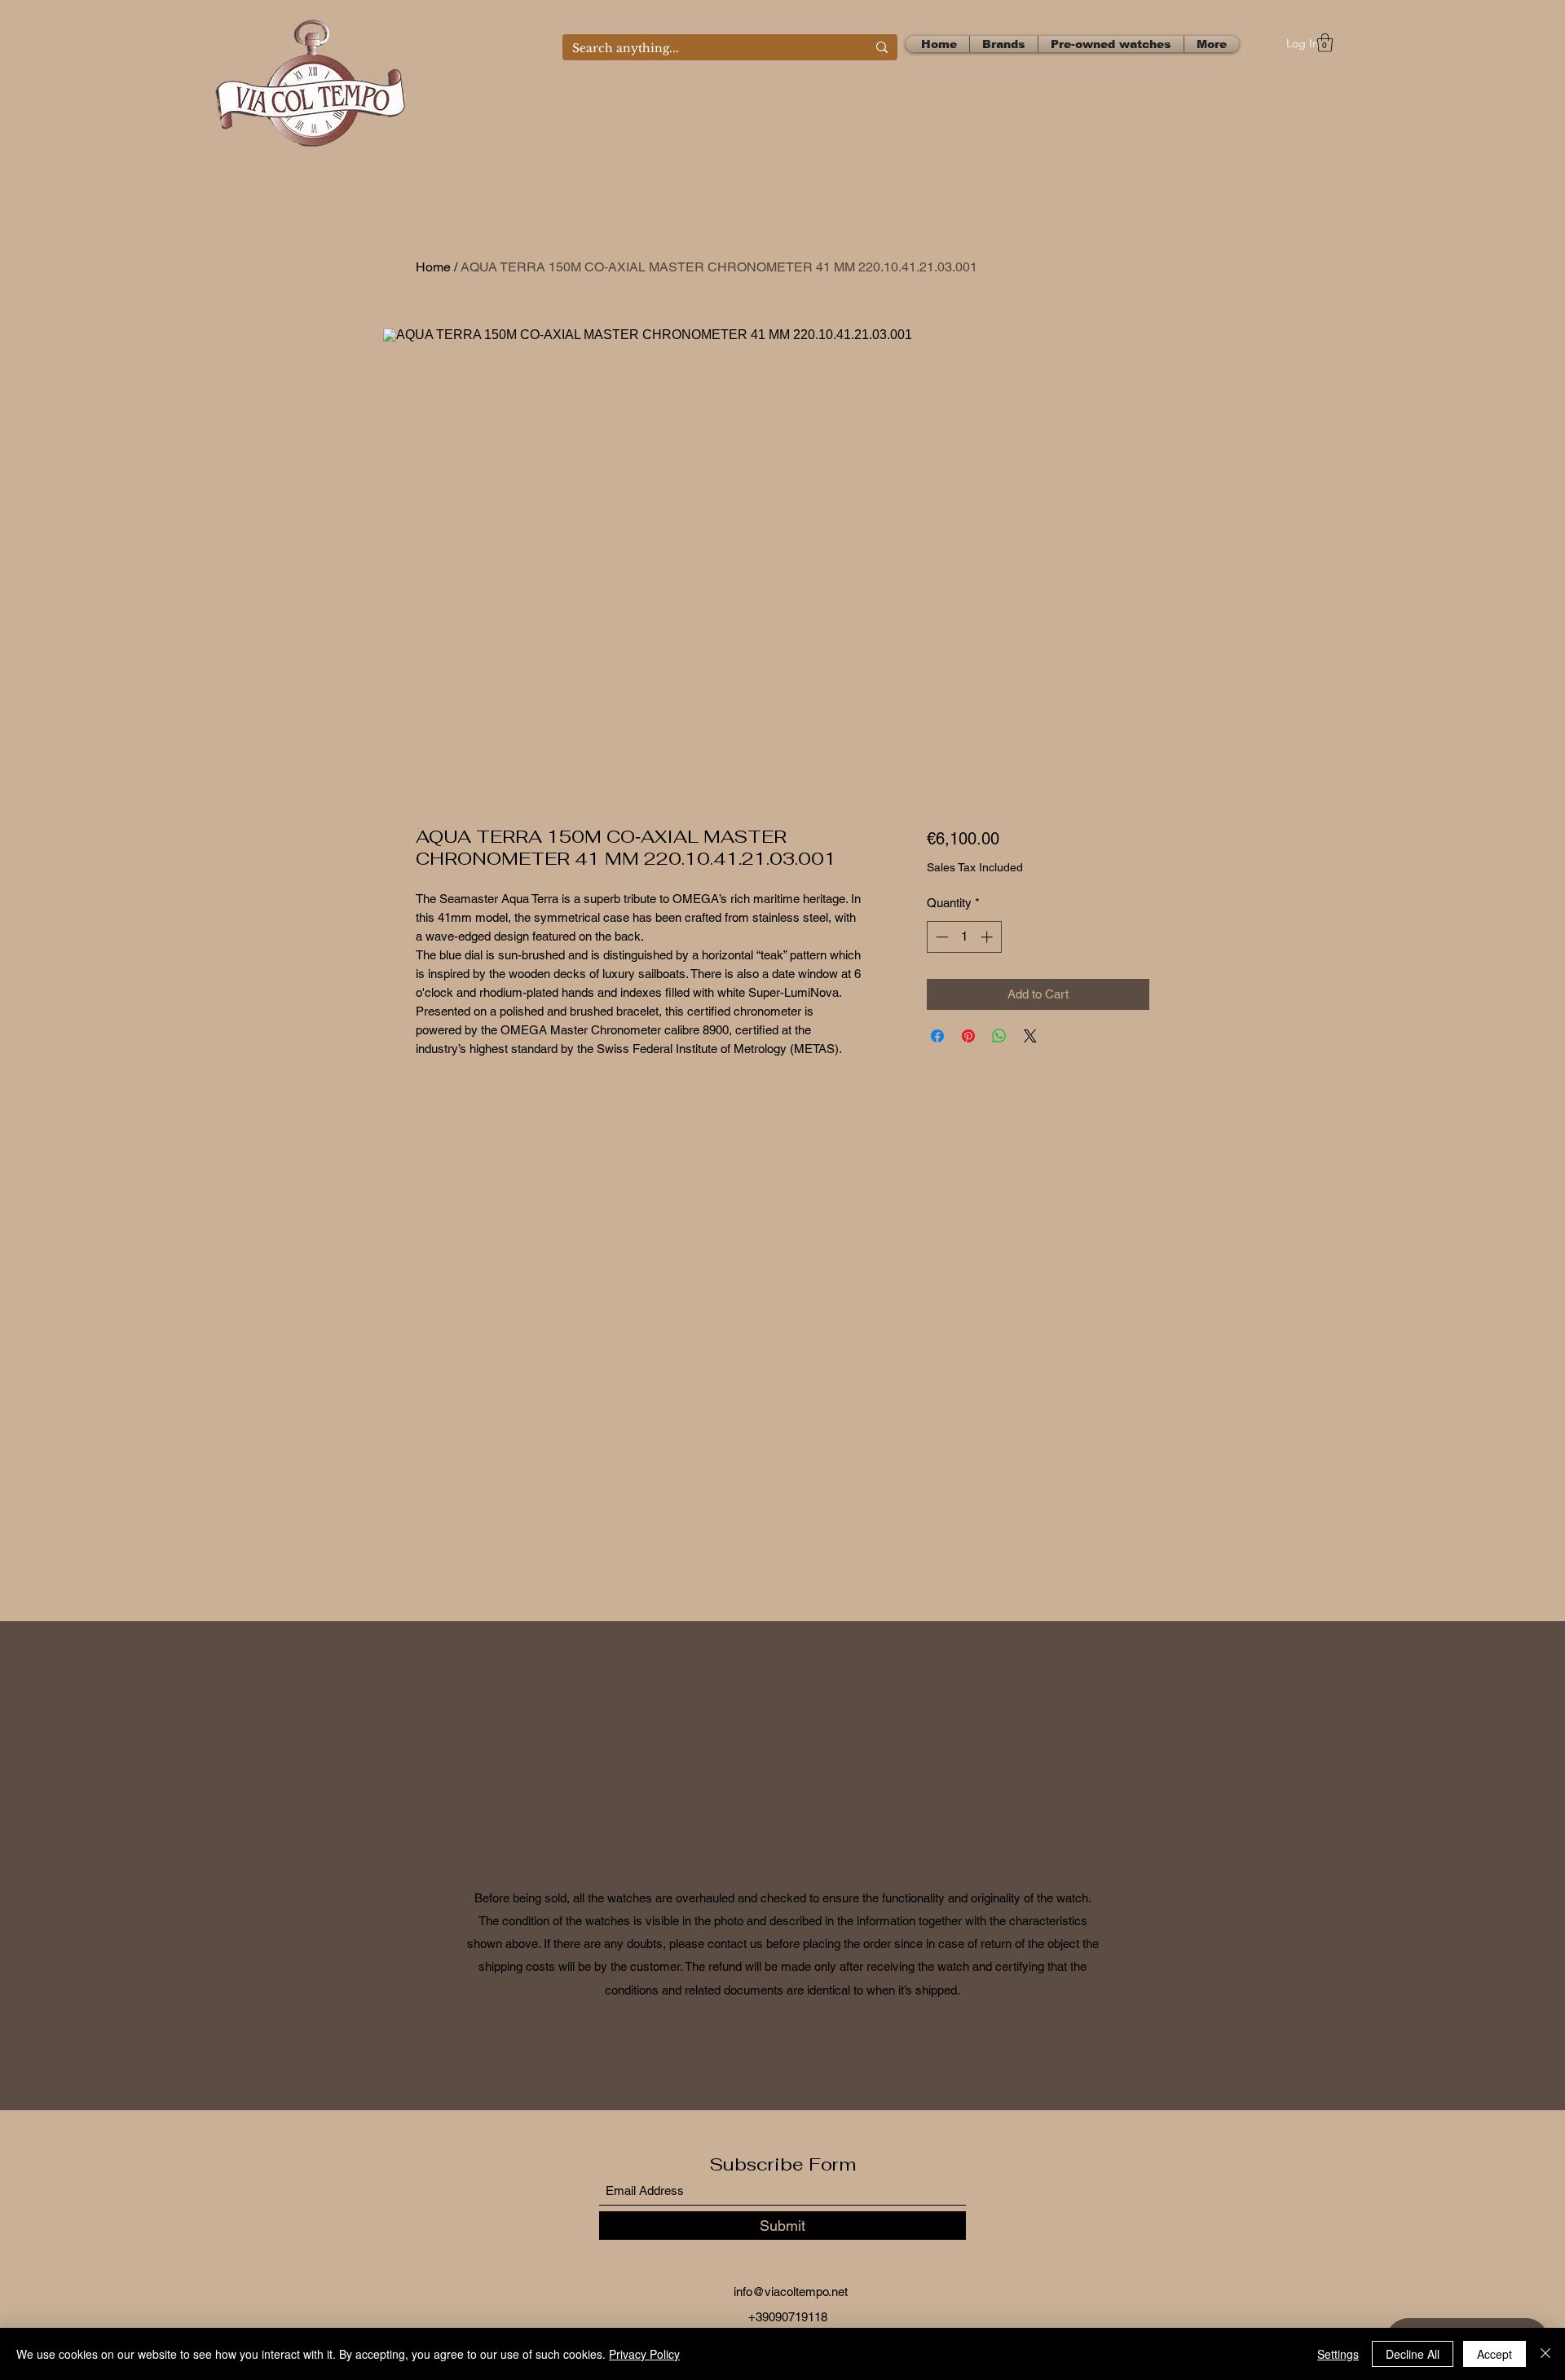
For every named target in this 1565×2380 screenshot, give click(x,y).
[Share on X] (1030, 1036)
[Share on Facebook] (937, 1036)
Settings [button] (1338, 2354)
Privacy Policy (644, 2354)
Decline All (1413, 2354)
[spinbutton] (964, 937)
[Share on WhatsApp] (999, 1036)
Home (433, 267)
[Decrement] (940, 937)
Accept (1494, 2354)
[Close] (1545, 2354)
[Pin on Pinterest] (968, 1036)
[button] (1325, 43)
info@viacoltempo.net (791, 2292)
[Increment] (988, 937)
